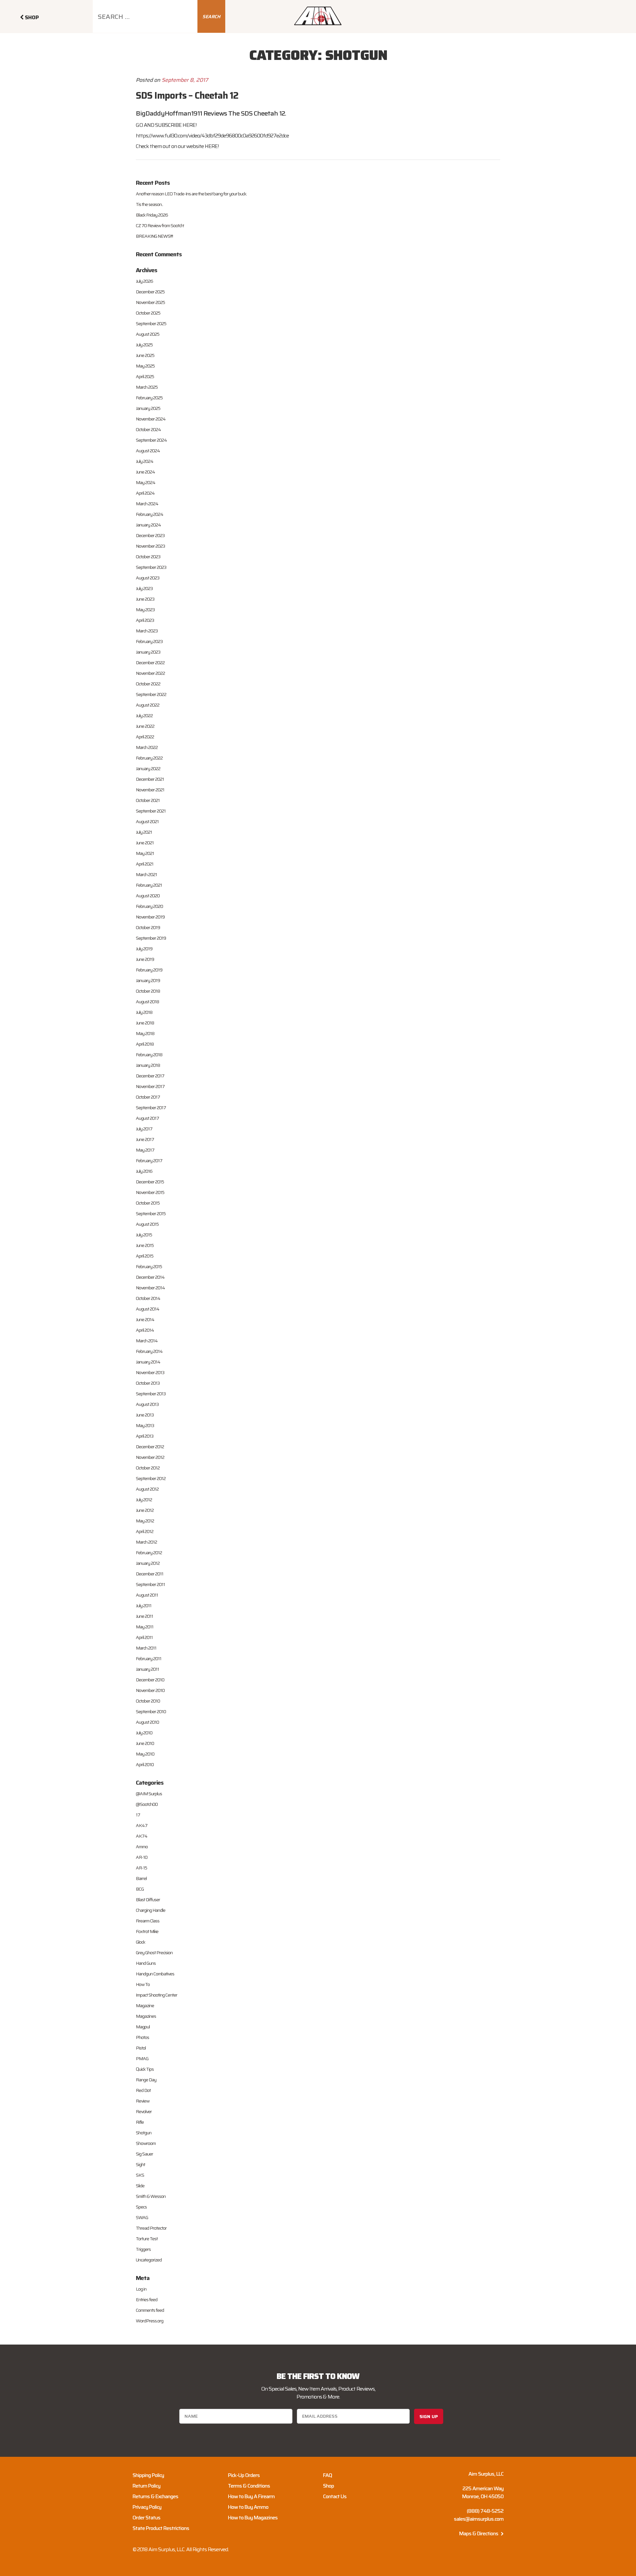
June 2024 (145, 472)
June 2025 (145, 355)
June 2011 (144, 1616)
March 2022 (147, 747)
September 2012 (151, 1478)
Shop (328, 2486)
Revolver (144, 2111)
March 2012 (146, 1542)
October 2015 (148, 1203)
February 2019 (149, 970)
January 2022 (148, 768)
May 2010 (145, 1754)
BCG (140, 1889)
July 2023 (144, 588)
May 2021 (145, 853)
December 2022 (150, 663)
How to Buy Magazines (253, 2518)
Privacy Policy (147, 2507)
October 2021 (148, 800)
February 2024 (150, 514)
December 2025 (150, 292)
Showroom (146, 2143)
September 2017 (151, 1108)
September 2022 (151, 694)
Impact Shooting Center (157, 1995)
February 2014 (149, 1351)
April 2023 (145, 620)
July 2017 (144, 1129)
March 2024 (147, 504)
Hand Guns (146, 1963)
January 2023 (148, 652)
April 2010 (145, 1764)
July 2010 (144, 1733)
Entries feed (147, 2300)
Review (143, 2101)
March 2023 (147, 631)
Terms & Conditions (249, 2486)
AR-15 (141, 1868)
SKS (140, 2175)
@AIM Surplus (149, 1794)
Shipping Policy (148, 2475)
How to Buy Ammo (248, 2507)
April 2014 (145, 1330)
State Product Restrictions (161, 2528)
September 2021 (151, 811)
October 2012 (148, 1468)
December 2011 (150, 1574)
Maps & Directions (479, 2533)
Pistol (141, 2048)
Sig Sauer (144, 2154)
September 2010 (151, 1711)
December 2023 (150, 535)
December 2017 (150, 1076)
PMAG (142, 2058)
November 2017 (150, 1086)
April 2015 (145, 1256)
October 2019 (148, 927)
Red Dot (143, 2090)
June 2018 (145, 1023)
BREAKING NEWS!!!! (154, 236)
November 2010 (150, 1690)
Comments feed (150, 2310)
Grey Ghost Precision (154, 1953)
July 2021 (144, 832)
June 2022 (145, 726)
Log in (141, 2289)
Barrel (141, 1878)
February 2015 (149, 1266)
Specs (141, 2207)
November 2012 (150, 1457)
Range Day (146, 2080)
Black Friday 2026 (152, 215)
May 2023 (145, 610)
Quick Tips (145, 2069)
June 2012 (145, 1510)
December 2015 (150, 1182)
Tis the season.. (149, 204)
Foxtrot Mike (147, 1931)
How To (143, 1984)
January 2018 (148, 1065)
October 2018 (148, 991)
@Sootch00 (147, 1804)
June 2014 (145, 1319)
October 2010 (148, 1701)
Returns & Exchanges (155, 2496)
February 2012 (149, 1553)
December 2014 (150, 1277)
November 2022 (150, 673)
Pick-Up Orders (244, 2475)
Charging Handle (151, 1910)
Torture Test (147, 2239)
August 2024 (148, 451)
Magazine (145, 2006)
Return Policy (146, 2486)
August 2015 (147, 1224)
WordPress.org (150, 2321)
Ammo (142, 1847)
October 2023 (148, 557)
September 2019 (151, 938)
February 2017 (149, 1161)
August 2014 (148, 1309)
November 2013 (150, 1372)
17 (138, 1815)
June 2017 (145, 1139)
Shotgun (144, 2133)
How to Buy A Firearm (251, 2496)
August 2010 (147, 1722)
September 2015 (151, 1214)
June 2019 (145, 959)
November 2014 (150, 1288)
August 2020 (148, 896)
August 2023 (148, 578)
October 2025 (148, 313)
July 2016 (144, 1171)
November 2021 (150, 790)
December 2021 (150, 779)
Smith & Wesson (151, 2196)
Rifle (140, 2122)
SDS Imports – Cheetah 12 (187, 95)
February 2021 (149, 885)
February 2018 (149, 1055)
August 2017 (147, 1118)
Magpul (143, 2027)
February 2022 (149, 758)
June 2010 (145, 1743)
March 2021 (146, 874)
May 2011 (145, 1627)
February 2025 (149, 398)
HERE (189, 125)
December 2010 (150, 1680)
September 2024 (151, 440)
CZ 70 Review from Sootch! (160, 225)
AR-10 (142, 1857)
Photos (142, 2037)
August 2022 (148, 705)
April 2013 (145, 1436)
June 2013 (145, 1415)
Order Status (146, 2518)
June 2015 (145, 1245)
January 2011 (147, 1669)
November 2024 (151, 419)
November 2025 (150, 302)
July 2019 (144, 949)
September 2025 (151, 323)
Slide (140, 2186)
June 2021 (145, 843)
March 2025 (147, 387)
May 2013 (145, 1425)
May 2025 (145, 366)
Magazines (146, 2016)
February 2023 (149, 641)
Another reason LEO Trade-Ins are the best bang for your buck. (191, 194)
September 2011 (150, 1584)
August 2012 (147, 1489)
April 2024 (145, 493)
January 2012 (148, 1563)
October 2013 (148, 1383)
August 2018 (147, 1002)
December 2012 (150, 1447)
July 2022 (144, 716)
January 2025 (148, 408)
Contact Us (335, 2496)
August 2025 (148, 334)
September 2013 (151, 1394)
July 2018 (144, 1012)
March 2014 (147, 1341)
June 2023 (145, 599)
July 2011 (144, 1606)
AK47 (142, 1825)
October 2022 (148, 684)
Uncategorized (149, 2260)
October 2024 (148, 429)
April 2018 (145, 1044)
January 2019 (148, 980)
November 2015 (150, 1192)
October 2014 (148, 1298)
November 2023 (150, 546)
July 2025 (144, 345)
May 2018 (145, 1033)
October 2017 (148, 1097)
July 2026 (144, 281)
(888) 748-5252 (485, 2511)
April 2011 (144, 1637)
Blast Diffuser (148, 1900)
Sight (140, 2164)
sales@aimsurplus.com (479, 2519)
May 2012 (145, 1521)
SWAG (142, 2217)
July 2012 (144, 1500)
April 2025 (145, 376)
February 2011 (149, 1659)
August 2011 (147, 1595)
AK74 (142, 1836)
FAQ (327, 2475)
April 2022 (145, 737)
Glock (140, 1942)
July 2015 (144, 1235)
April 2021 (145, 864)
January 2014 (148, 1362)
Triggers (143, 2249)
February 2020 (149, 906)
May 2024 (146, 482)
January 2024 (148, 525)
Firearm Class (148, 1921)
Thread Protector (151, 2228)
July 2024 (145, 461)
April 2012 (145, 1531)
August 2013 (147, 1404)
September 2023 (151, 567)
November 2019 (150, 917)
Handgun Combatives (155, 1974)
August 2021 (147, 821)
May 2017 (145, 1150)
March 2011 (146, 1648)
